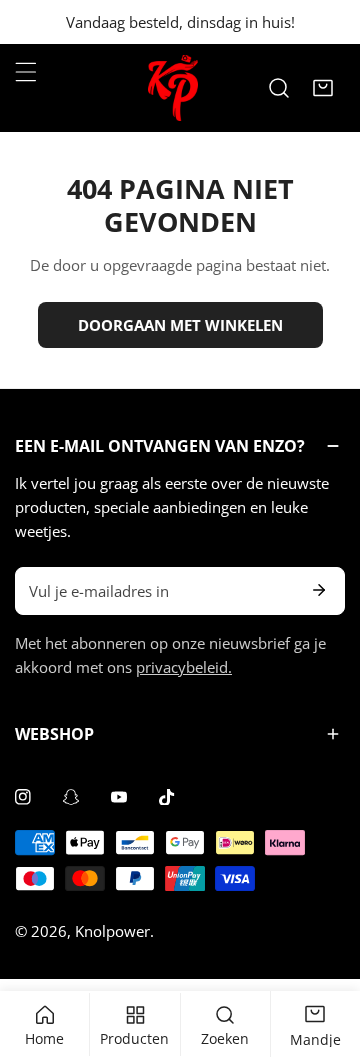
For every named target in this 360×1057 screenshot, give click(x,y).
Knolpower (112, 931)
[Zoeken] (279, 88)
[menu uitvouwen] (26, 72)
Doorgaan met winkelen (180, 325)
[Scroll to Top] (324, 951)
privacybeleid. (184, 667)
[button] (323, 88)
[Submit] (319, 590)
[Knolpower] (173, 88)
